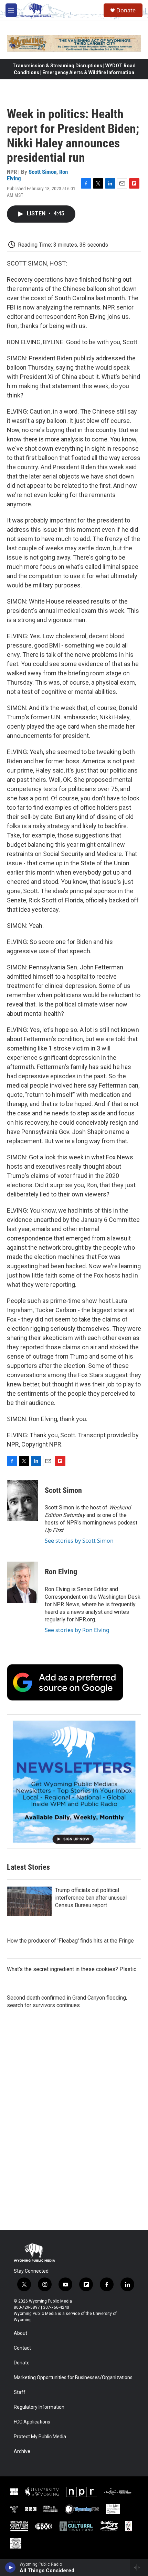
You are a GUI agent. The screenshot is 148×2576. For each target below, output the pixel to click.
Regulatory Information (39, 2407)
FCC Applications (32, 2422)
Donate (126, 10)
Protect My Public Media (40, 2437)
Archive (22, 2451)
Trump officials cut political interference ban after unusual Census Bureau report (91, 1898)
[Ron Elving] (22, 1582)
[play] (10, 2567)
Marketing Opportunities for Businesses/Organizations (73, 2378)
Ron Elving (61, 1572)
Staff (20, 2392)
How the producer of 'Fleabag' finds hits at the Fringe (70, 1941)
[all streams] (139, 2567)
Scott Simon (43, 172)
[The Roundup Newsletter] (74, 1781)
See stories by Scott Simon (79, 1541)
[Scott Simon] (22, 1500)
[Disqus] (74, 2137)
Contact (22, 2348)
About (20, 2333)
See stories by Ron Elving (77, 1630)
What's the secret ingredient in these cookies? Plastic (72, 1969)
